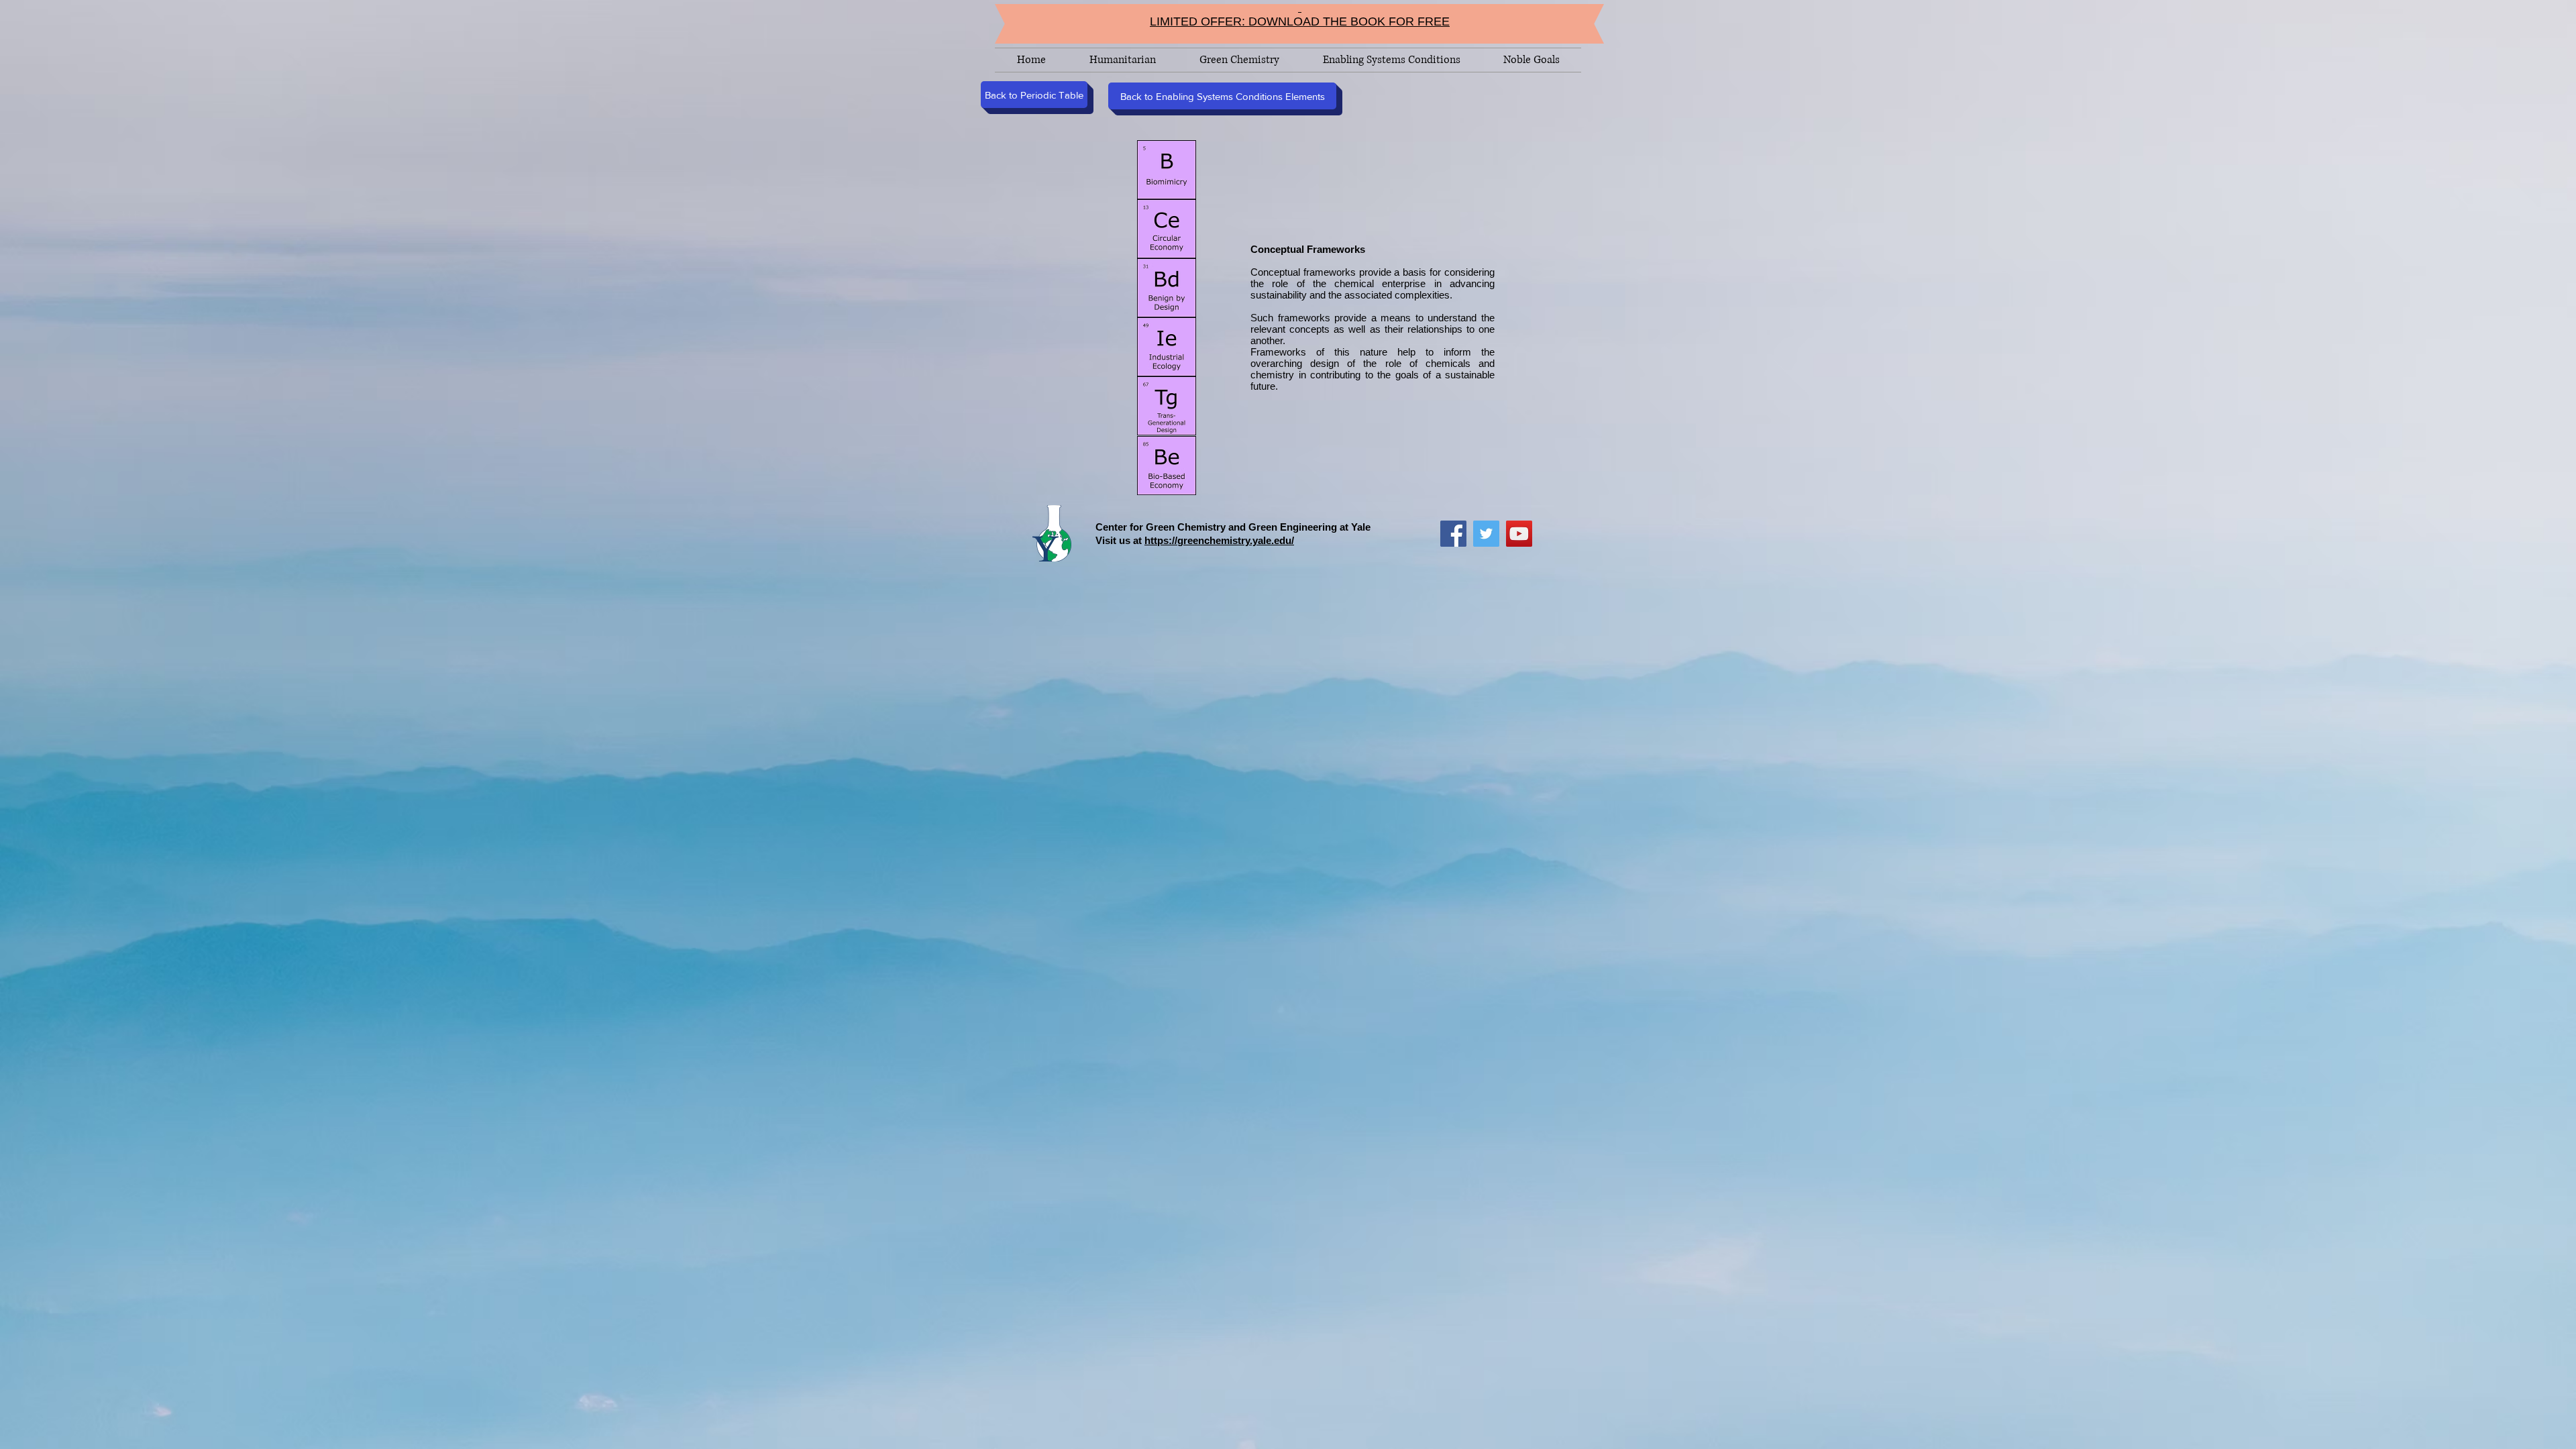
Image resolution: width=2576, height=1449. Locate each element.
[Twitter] (1486, 534)
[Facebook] (1453, 534)
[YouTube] (1519, 534)
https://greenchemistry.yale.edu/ (1219, 540)
